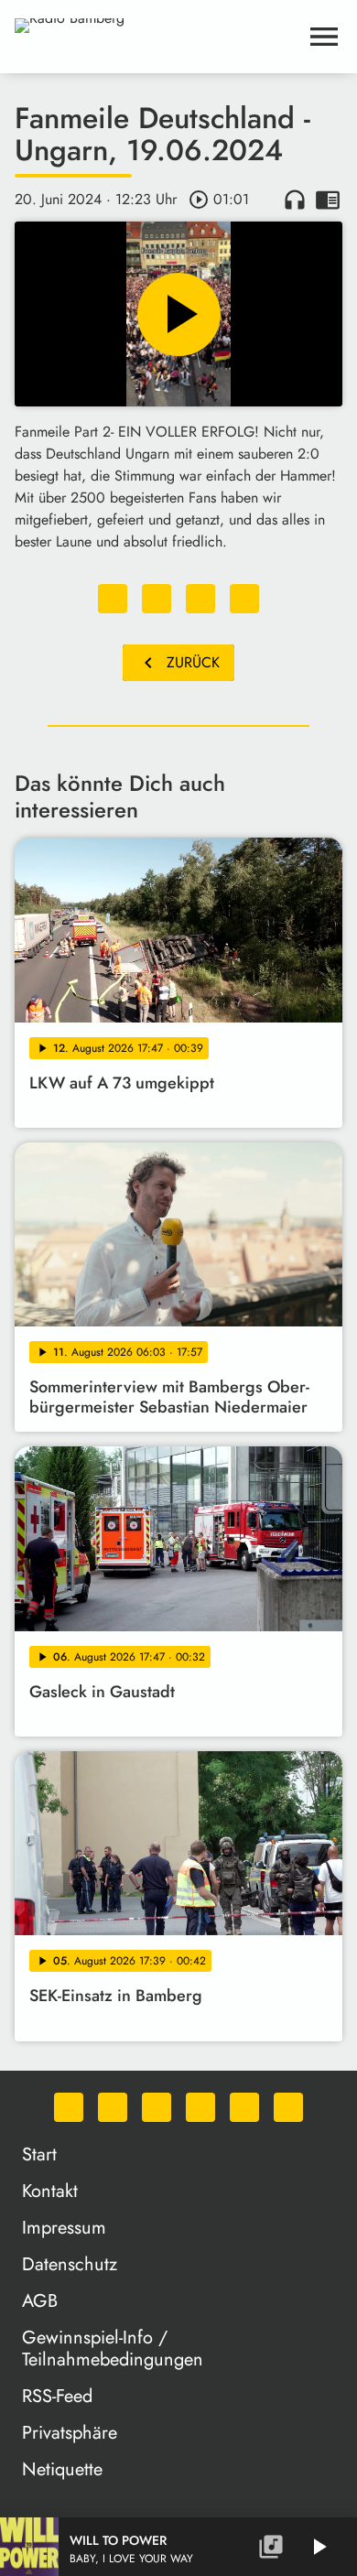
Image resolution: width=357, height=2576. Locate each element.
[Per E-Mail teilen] (244, 599)
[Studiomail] (244, 2107)
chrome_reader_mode (328, 200)
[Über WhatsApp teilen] (200, 599)
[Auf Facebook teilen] (113, 599)
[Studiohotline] (288, 2107)
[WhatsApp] (69, 2107)
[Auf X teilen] (157, 599)
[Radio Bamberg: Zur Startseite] (157, 37)
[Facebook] (113, 2107)
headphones (295, 200)
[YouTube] (200, 2107)
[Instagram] (157, 2107)
